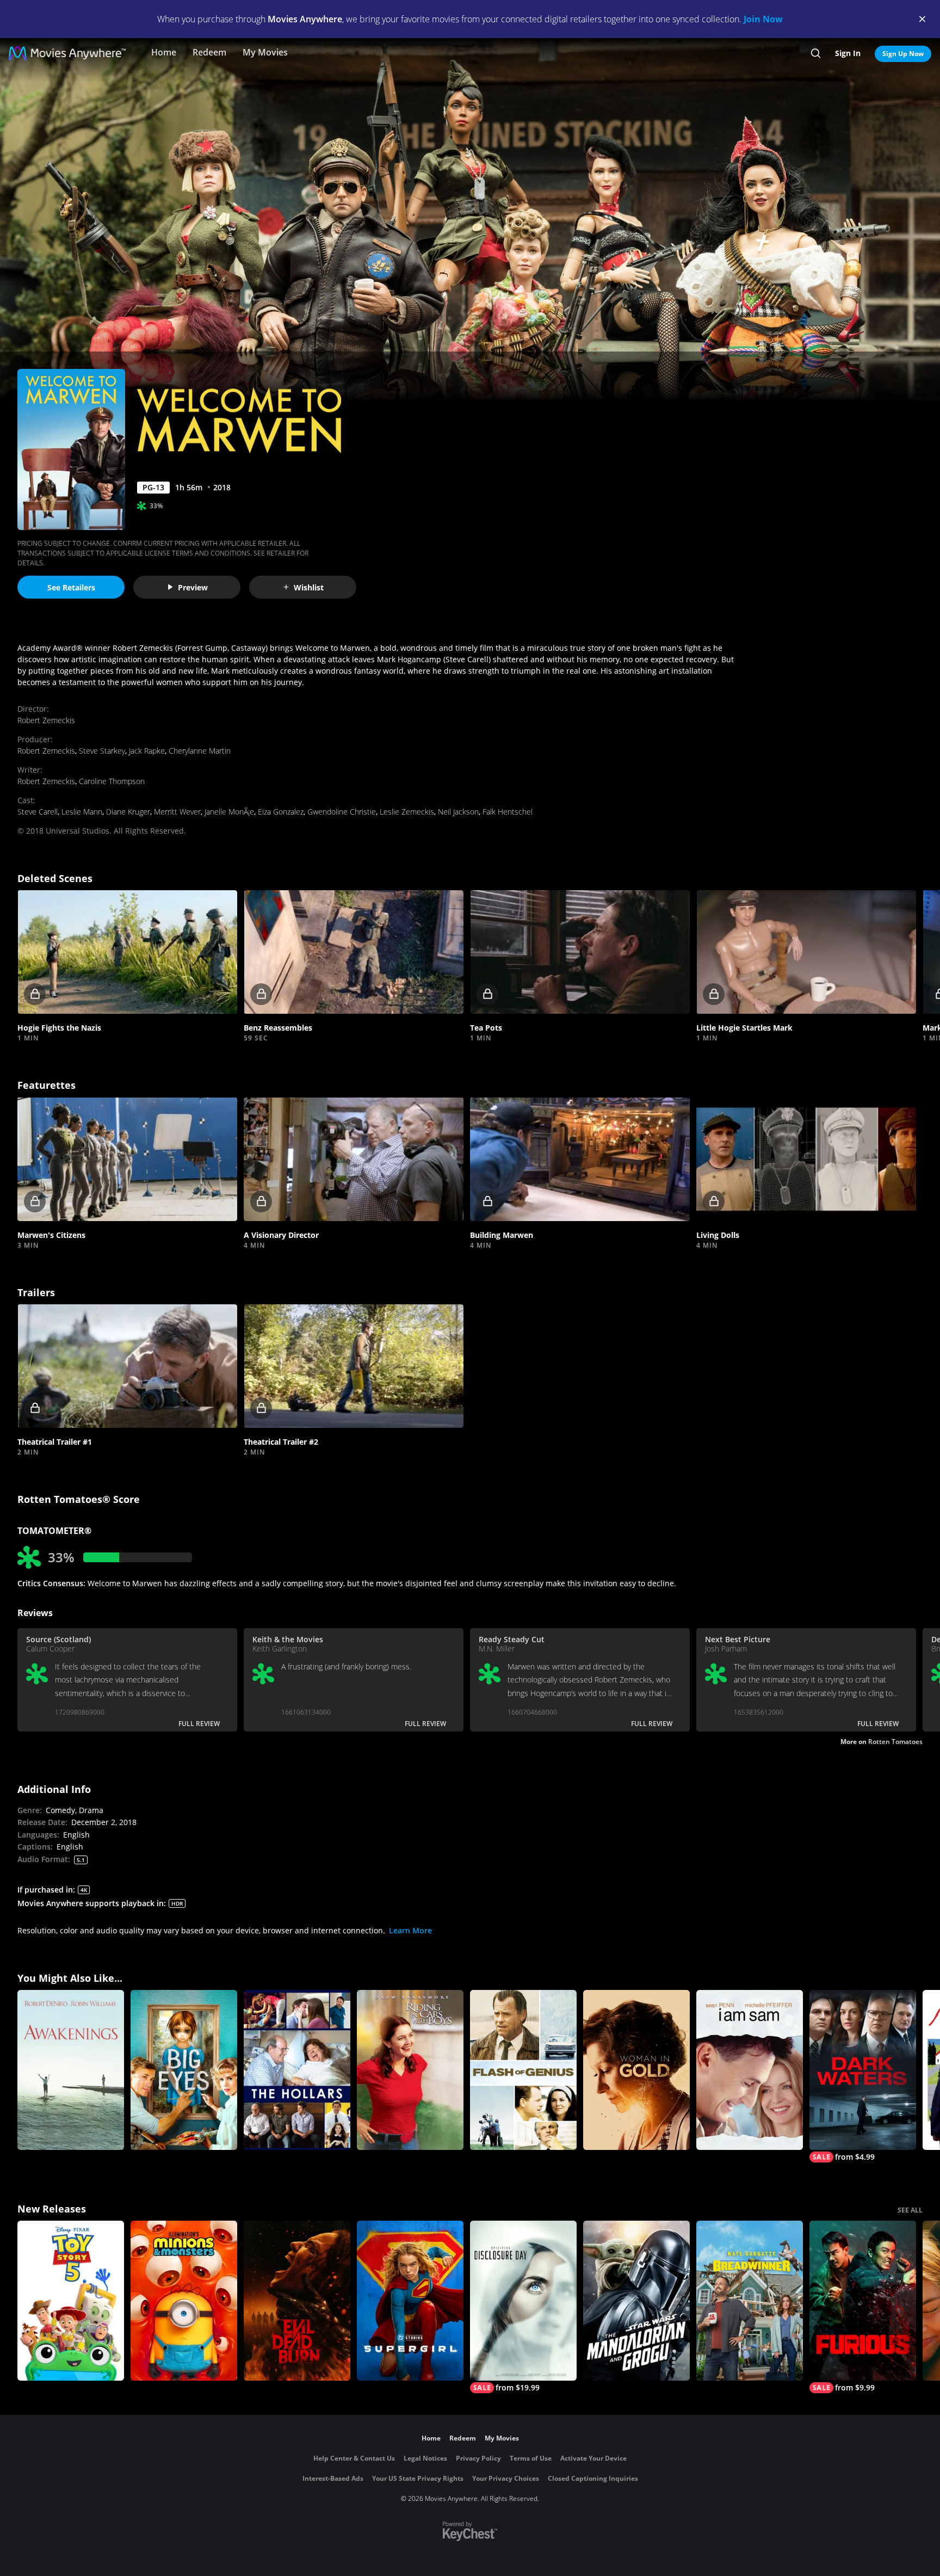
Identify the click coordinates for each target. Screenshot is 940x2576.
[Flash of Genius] (523, 2070)
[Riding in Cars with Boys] (410, 2070)
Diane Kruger (128, 812)
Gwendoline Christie (342, 812)
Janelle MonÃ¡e (229, 812)
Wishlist (309, 587)
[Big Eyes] (184, 2070)
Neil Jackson (458, 812)
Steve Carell (38, 812)
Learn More (410, 1930)
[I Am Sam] (750, 2070)
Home (164, 52)
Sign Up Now (903, 54)
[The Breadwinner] (750, 2301)
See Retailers (71, 587)
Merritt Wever (177, 812)
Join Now (763, 19)
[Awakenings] (71, 2070)
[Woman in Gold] (636, 2070)
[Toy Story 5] (71, 2301)
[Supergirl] (410, 2301)
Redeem (209, 52)
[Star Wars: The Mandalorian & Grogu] (636, 2301)
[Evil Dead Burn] (297, 2301)
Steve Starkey (102, 751)
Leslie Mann (82, 812)
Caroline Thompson (112, 781)
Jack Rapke (147, 751)
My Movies (265, 52)
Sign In (848, 53)
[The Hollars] (297, 2070)
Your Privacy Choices (506, 2478)
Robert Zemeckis (46, 720)
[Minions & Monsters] (184, 2301)
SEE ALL (910, 2210)
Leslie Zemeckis (407, 812)
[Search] (816, 53)
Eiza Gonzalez (281, 812)
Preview (193, 587)
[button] (127, 952)
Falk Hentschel (508, 812)
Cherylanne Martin (200, 751)
